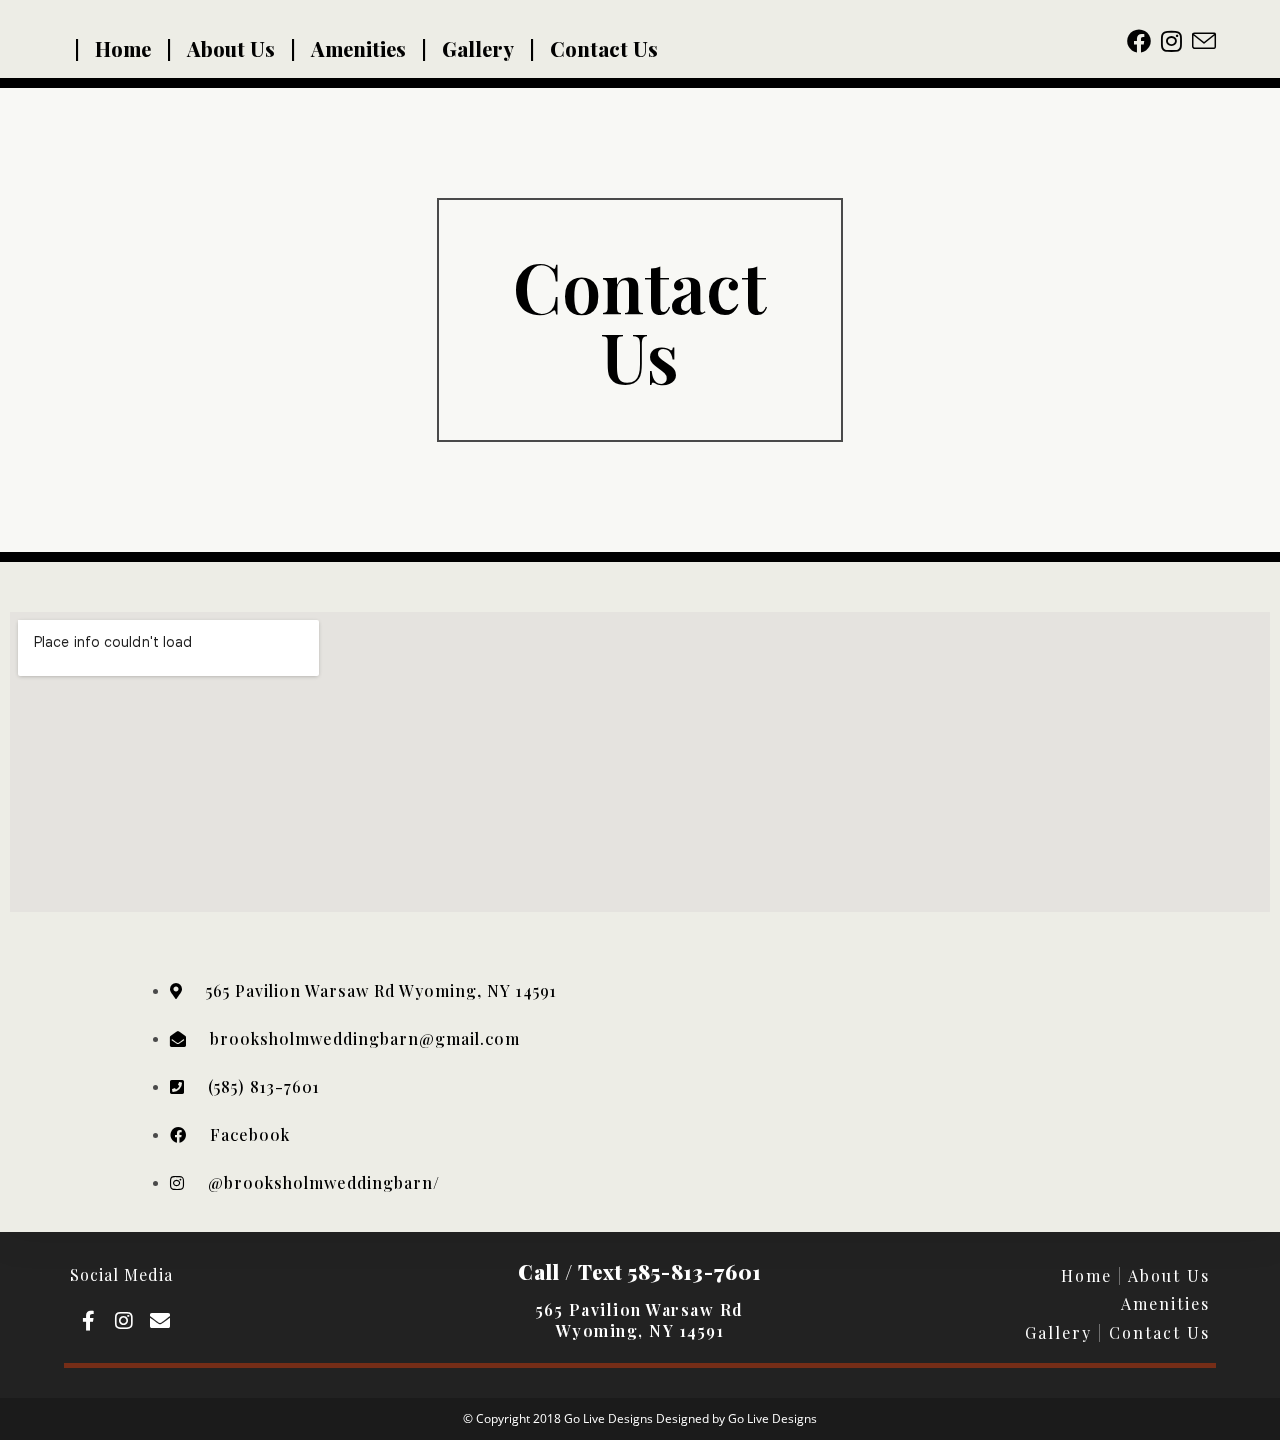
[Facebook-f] (88, 1321)
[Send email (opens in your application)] (1204, 41)
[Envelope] (160, 1321)
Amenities (358, 48)
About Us (231, 48)
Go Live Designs (772, 1418)
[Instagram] (124, 1321)
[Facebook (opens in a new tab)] (1144, 41)
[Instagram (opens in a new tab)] (1176, 41)
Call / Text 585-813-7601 (640, 1271)
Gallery (478, 48)
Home (123, 48)
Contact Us (604, 48)
